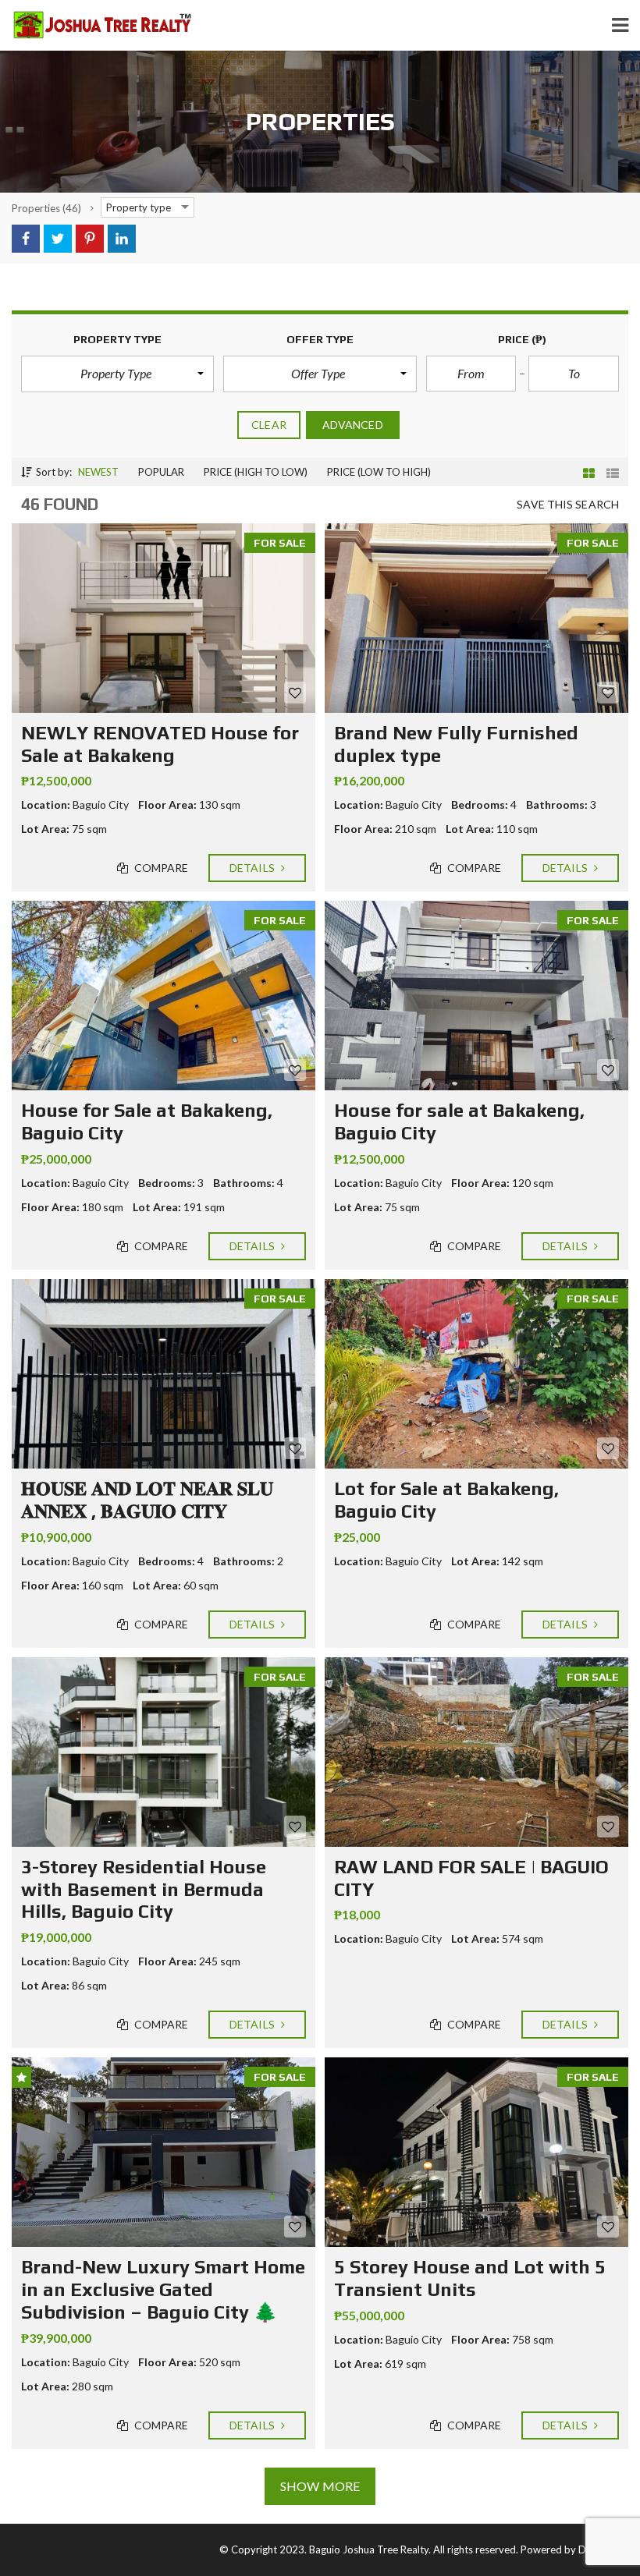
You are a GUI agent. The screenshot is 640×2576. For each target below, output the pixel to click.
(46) (46, 208)
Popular (161, 472)
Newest (98, 472)
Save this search (568, 504)
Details (253, 868)
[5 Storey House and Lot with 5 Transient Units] (476, 2152)
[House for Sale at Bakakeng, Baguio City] (164, 996)
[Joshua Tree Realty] (96, 25)
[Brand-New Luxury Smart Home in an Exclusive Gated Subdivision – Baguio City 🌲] (164, 2152)
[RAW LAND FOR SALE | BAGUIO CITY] (476, 1752)
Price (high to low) (256, 472)
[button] (117, 374)
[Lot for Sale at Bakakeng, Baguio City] (476, 1374)
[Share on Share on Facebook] (26, 239)
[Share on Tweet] (58, 239)
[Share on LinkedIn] (122, 239)
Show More (320, 2486)
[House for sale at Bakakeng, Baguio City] (476, 996)
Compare (160, 868)
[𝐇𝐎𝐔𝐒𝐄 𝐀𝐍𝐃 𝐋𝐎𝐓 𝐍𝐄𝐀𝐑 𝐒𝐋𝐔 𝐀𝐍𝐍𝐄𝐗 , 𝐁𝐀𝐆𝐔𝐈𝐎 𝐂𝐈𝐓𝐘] (164, 1374)
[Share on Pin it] (90, 239)
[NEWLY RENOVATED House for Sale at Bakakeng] (164, 618)
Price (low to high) (379, 472)
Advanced (353, 425)
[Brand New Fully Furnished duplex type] (476, 618)
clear (269, 425)
